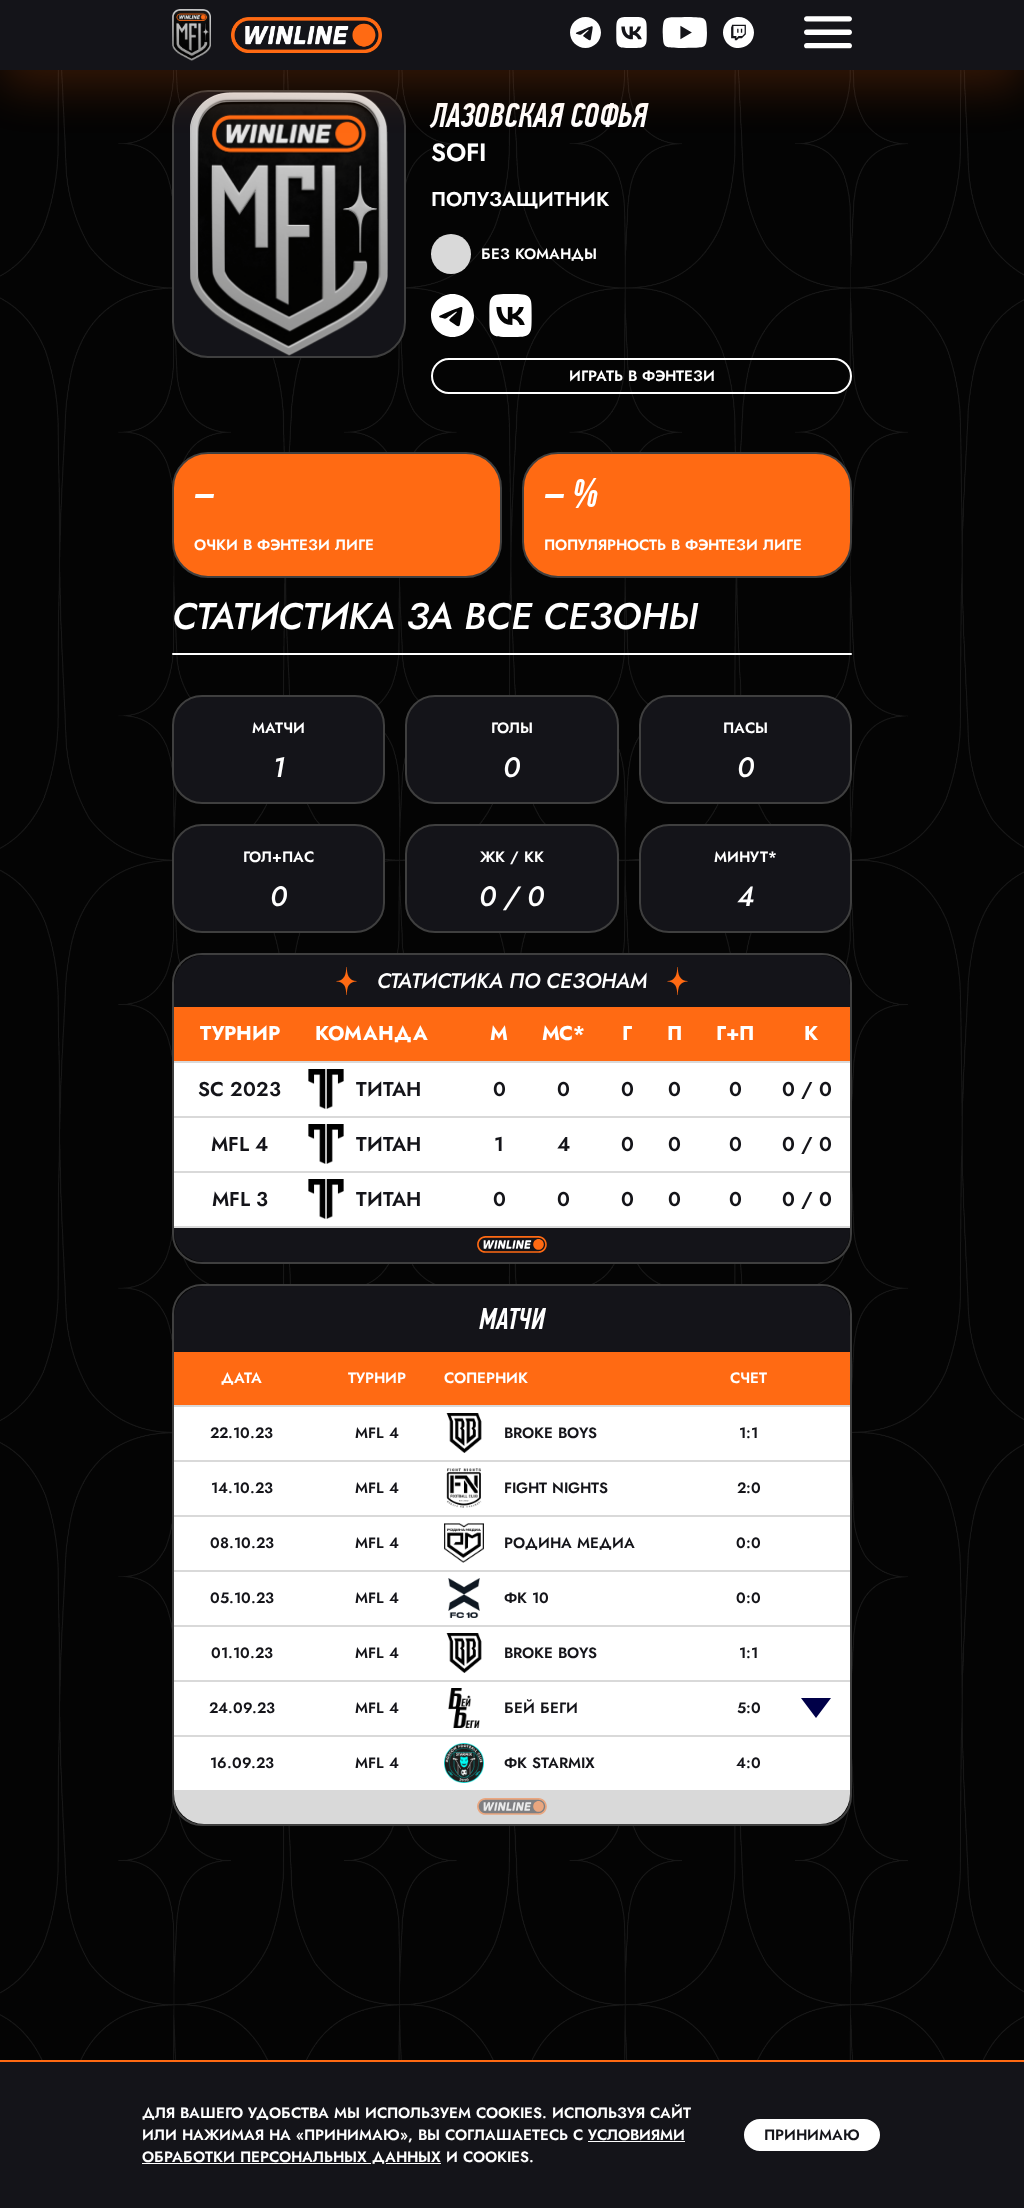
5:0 (749, 1708)
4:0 (748, 1763)
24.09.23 (242, 1708)
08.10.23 (242, 1543)
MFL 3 (240, 1199)
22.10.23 (241, 1433)
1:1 (748, 1433)
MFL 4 (239, 1144)
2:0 (749, 1488)
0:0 (748, 1543)
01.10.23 (242, 1653)
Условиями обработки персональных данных (413, 2146)
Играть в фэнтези (642, 376)
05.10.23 (242, 1598)
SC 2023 (239, 1089)
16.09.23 (242, 1763)
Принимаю (812, 2135)
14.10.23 (242, 1488)
